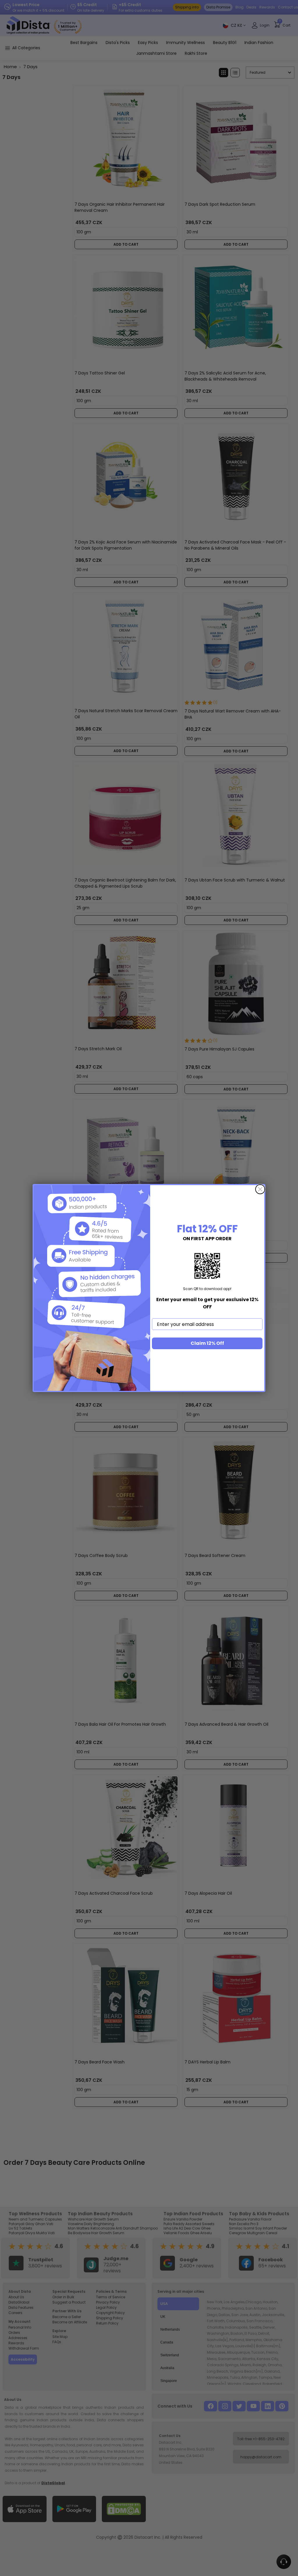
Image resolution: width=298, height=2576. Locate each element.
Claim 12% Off (207, 1343)
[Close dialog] (260, 1189)
